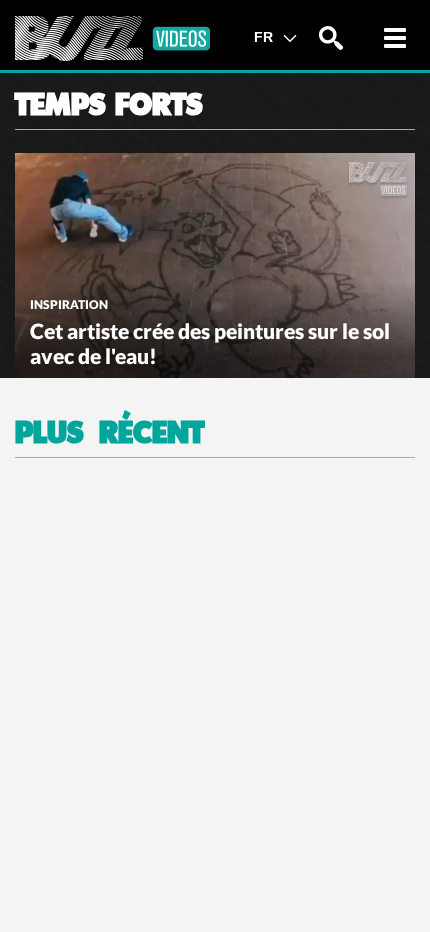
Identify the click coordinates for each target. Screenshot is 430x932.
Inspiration (69, 304)
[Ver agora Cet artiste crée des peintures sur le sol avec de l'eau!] (215, 263)
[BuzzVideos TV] (112, 38)
